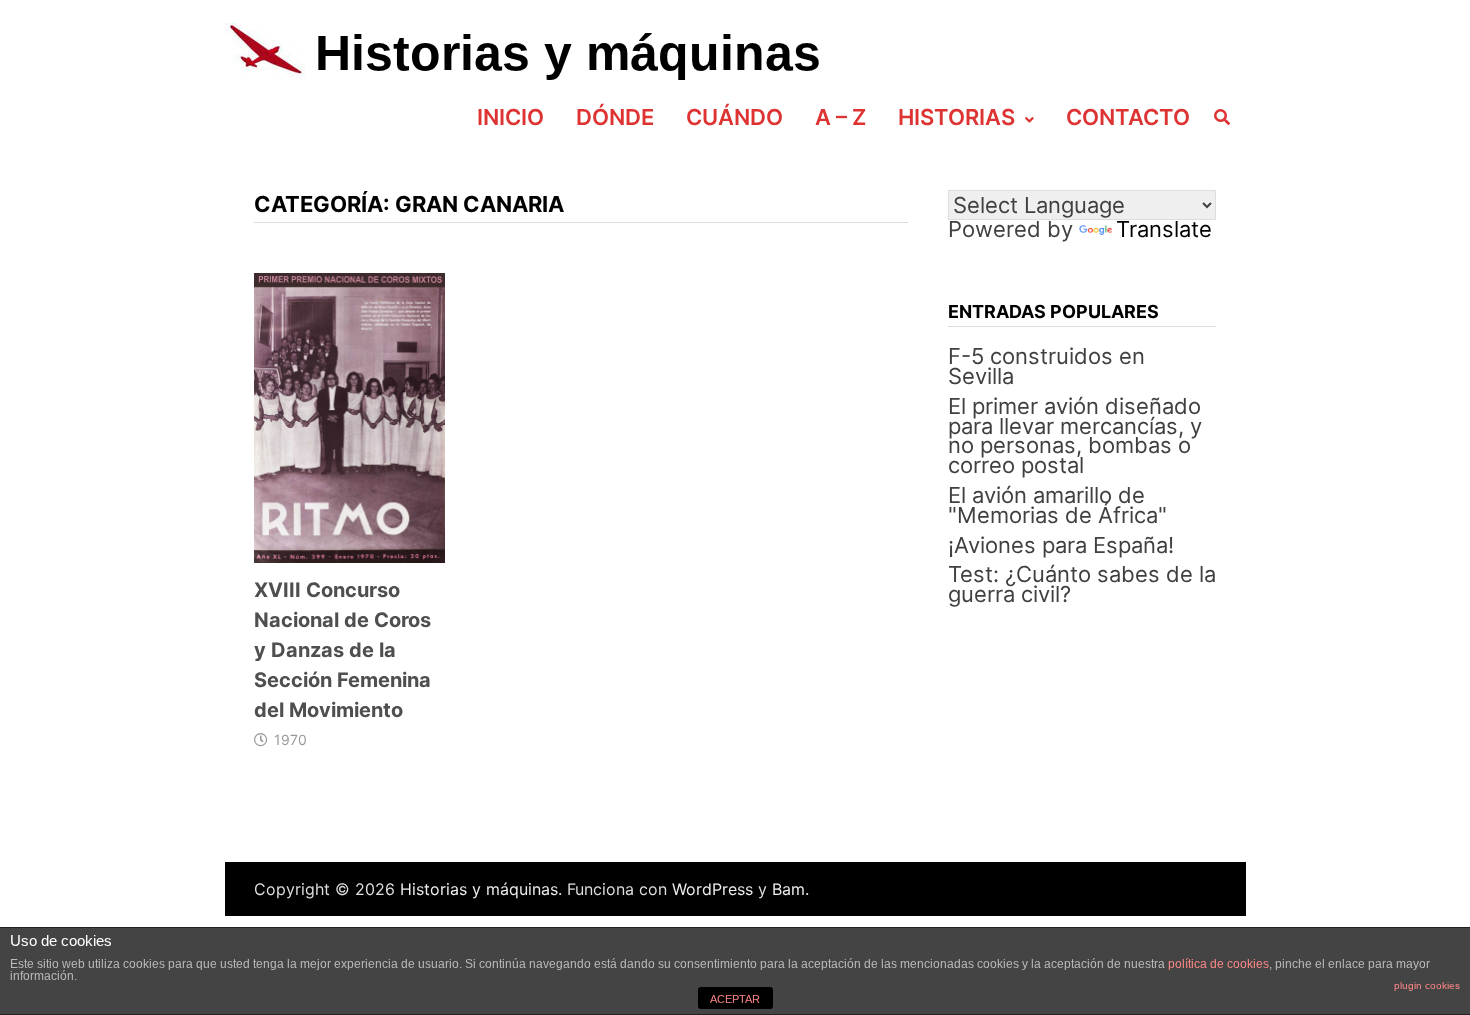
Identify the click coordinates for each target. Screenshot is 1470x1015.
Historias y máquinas (568, 53)
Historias (956, 117)
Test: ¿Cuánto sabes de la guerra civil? (1082, 584)
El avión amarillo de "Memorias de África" (1057, 505)
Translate (1164, 229)
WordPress (712, 889)
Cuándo (734, 117)
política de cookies (1218, 964)
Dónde (615, 117)
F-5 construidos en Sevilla (1046, 366)
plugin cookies (1427, 985)
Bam (788, 889)
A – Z (840, 117)
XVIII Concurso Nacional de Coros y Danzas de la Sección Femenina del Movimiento (342, 650)
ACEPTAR (735, 999)
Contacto (1128, 117)
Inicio (510, 117)
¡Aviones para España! (1061, 545)
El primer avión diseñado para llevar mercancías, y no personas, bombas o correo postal (1075, 435)
